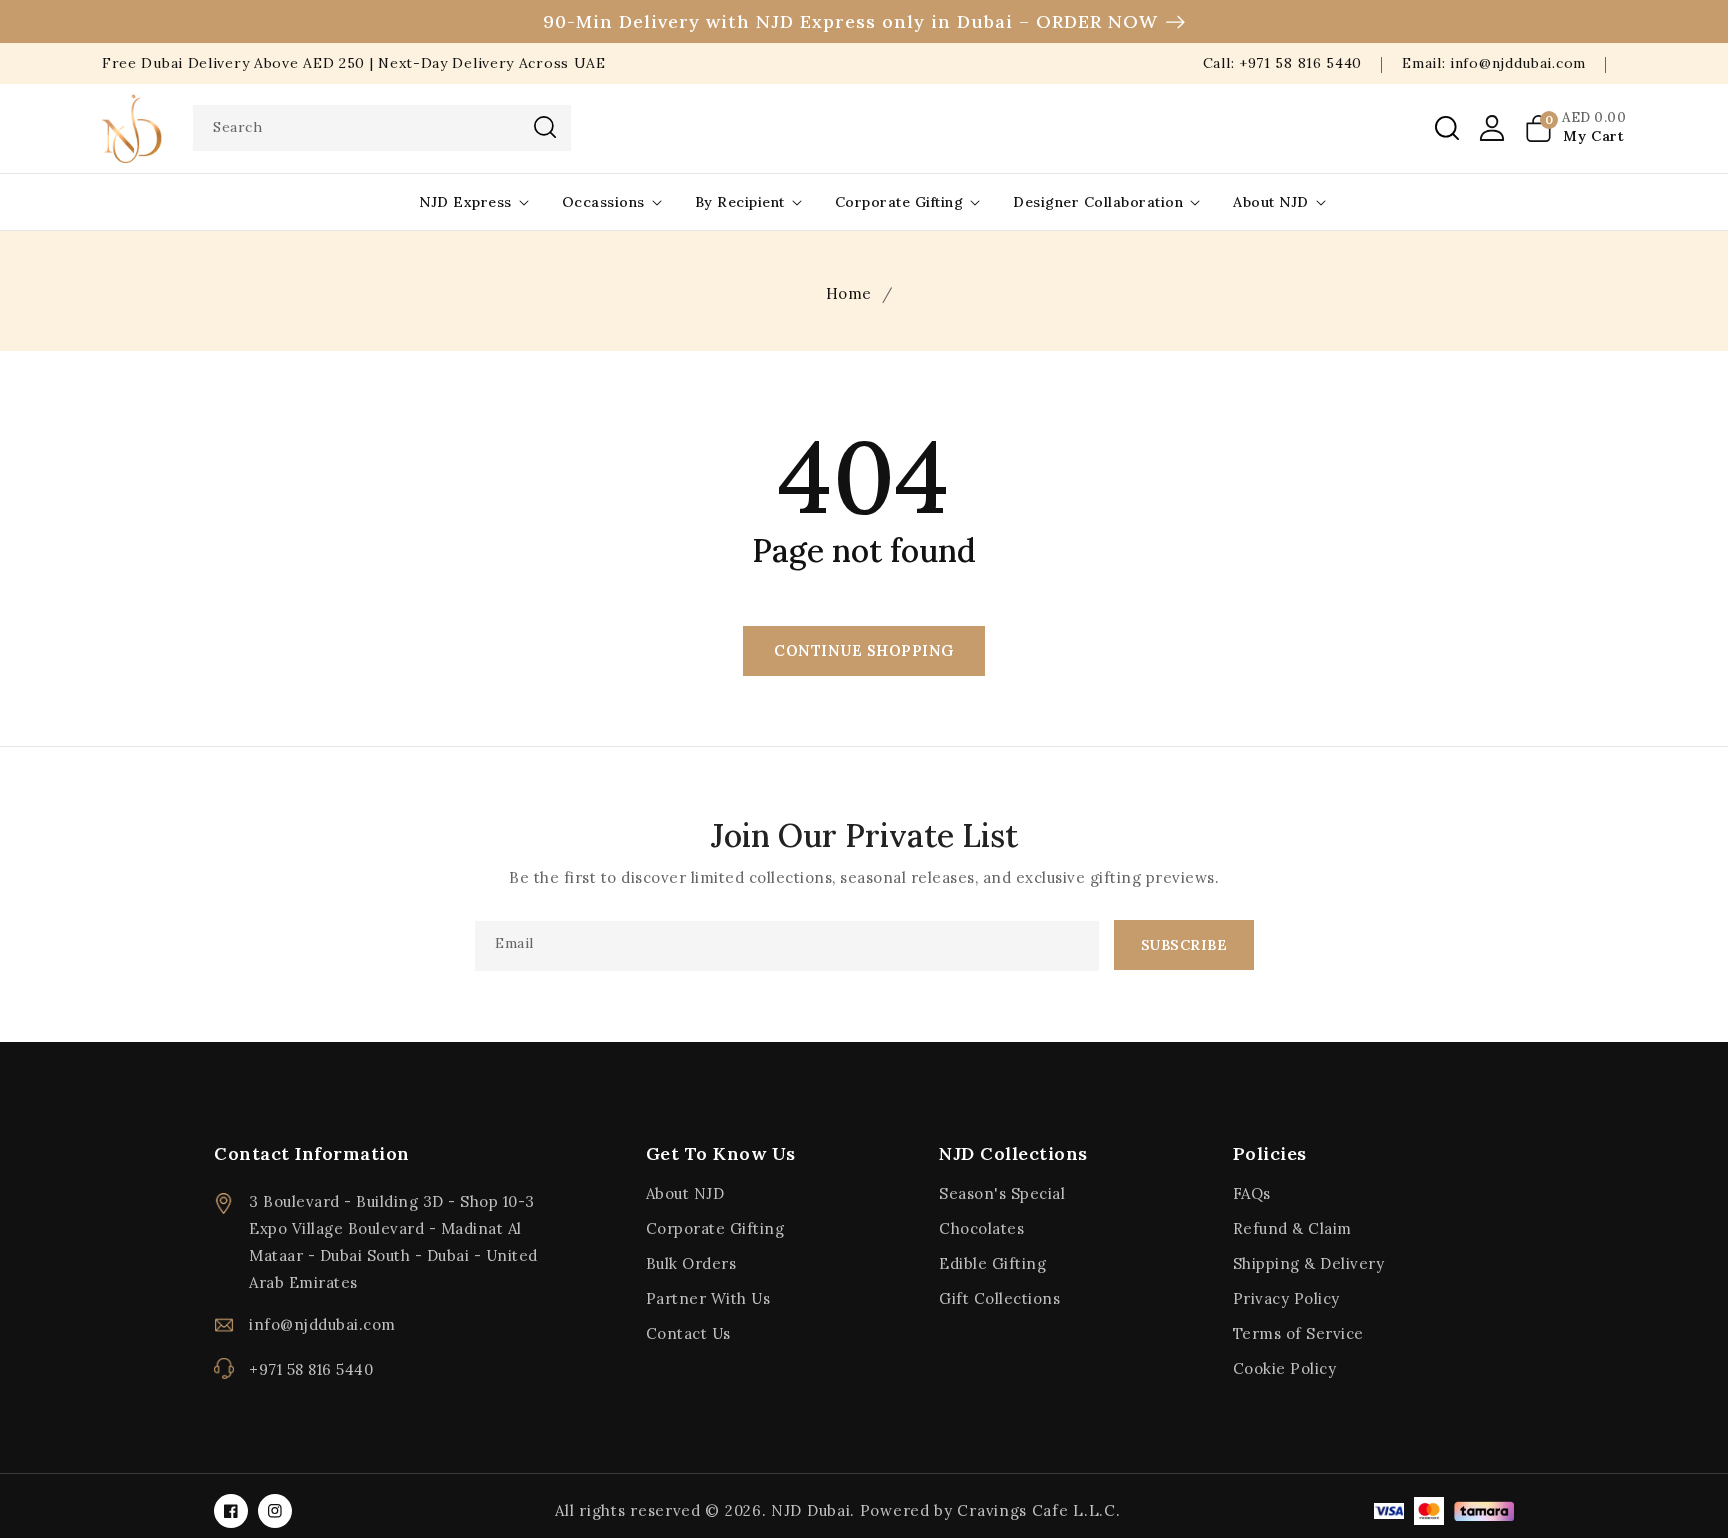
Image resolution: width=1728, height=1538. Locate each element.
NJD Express (465, 202)
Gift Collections (999, 1298)
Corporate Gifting (899, 202)
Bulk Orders (691, 1263)
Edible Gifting (992, 1263)
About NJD (1271, 202)
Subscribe (1184, 945)
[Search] (545, 126)
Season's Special (1002, 1193)
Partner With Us (708, 1298)
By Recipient (740, 202)
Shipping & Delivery (1309, 1263)
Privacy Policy (1286, 1298)
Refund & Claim (1292, 1228)
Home (849, 293)
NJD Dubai (810, 1510)
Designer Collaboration (1098, 202)
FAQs (1252, 1193)
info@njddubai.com (322, 1324)
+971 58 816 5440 (311, 1369)
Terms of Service (1298, 1333)
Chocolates (981, 1228)
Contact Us (688, 1333)
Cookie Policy (1285, 1368)
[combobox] (382, 128)
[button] (1447, 128)
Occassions (603, 202)
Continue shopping (864, 650)
